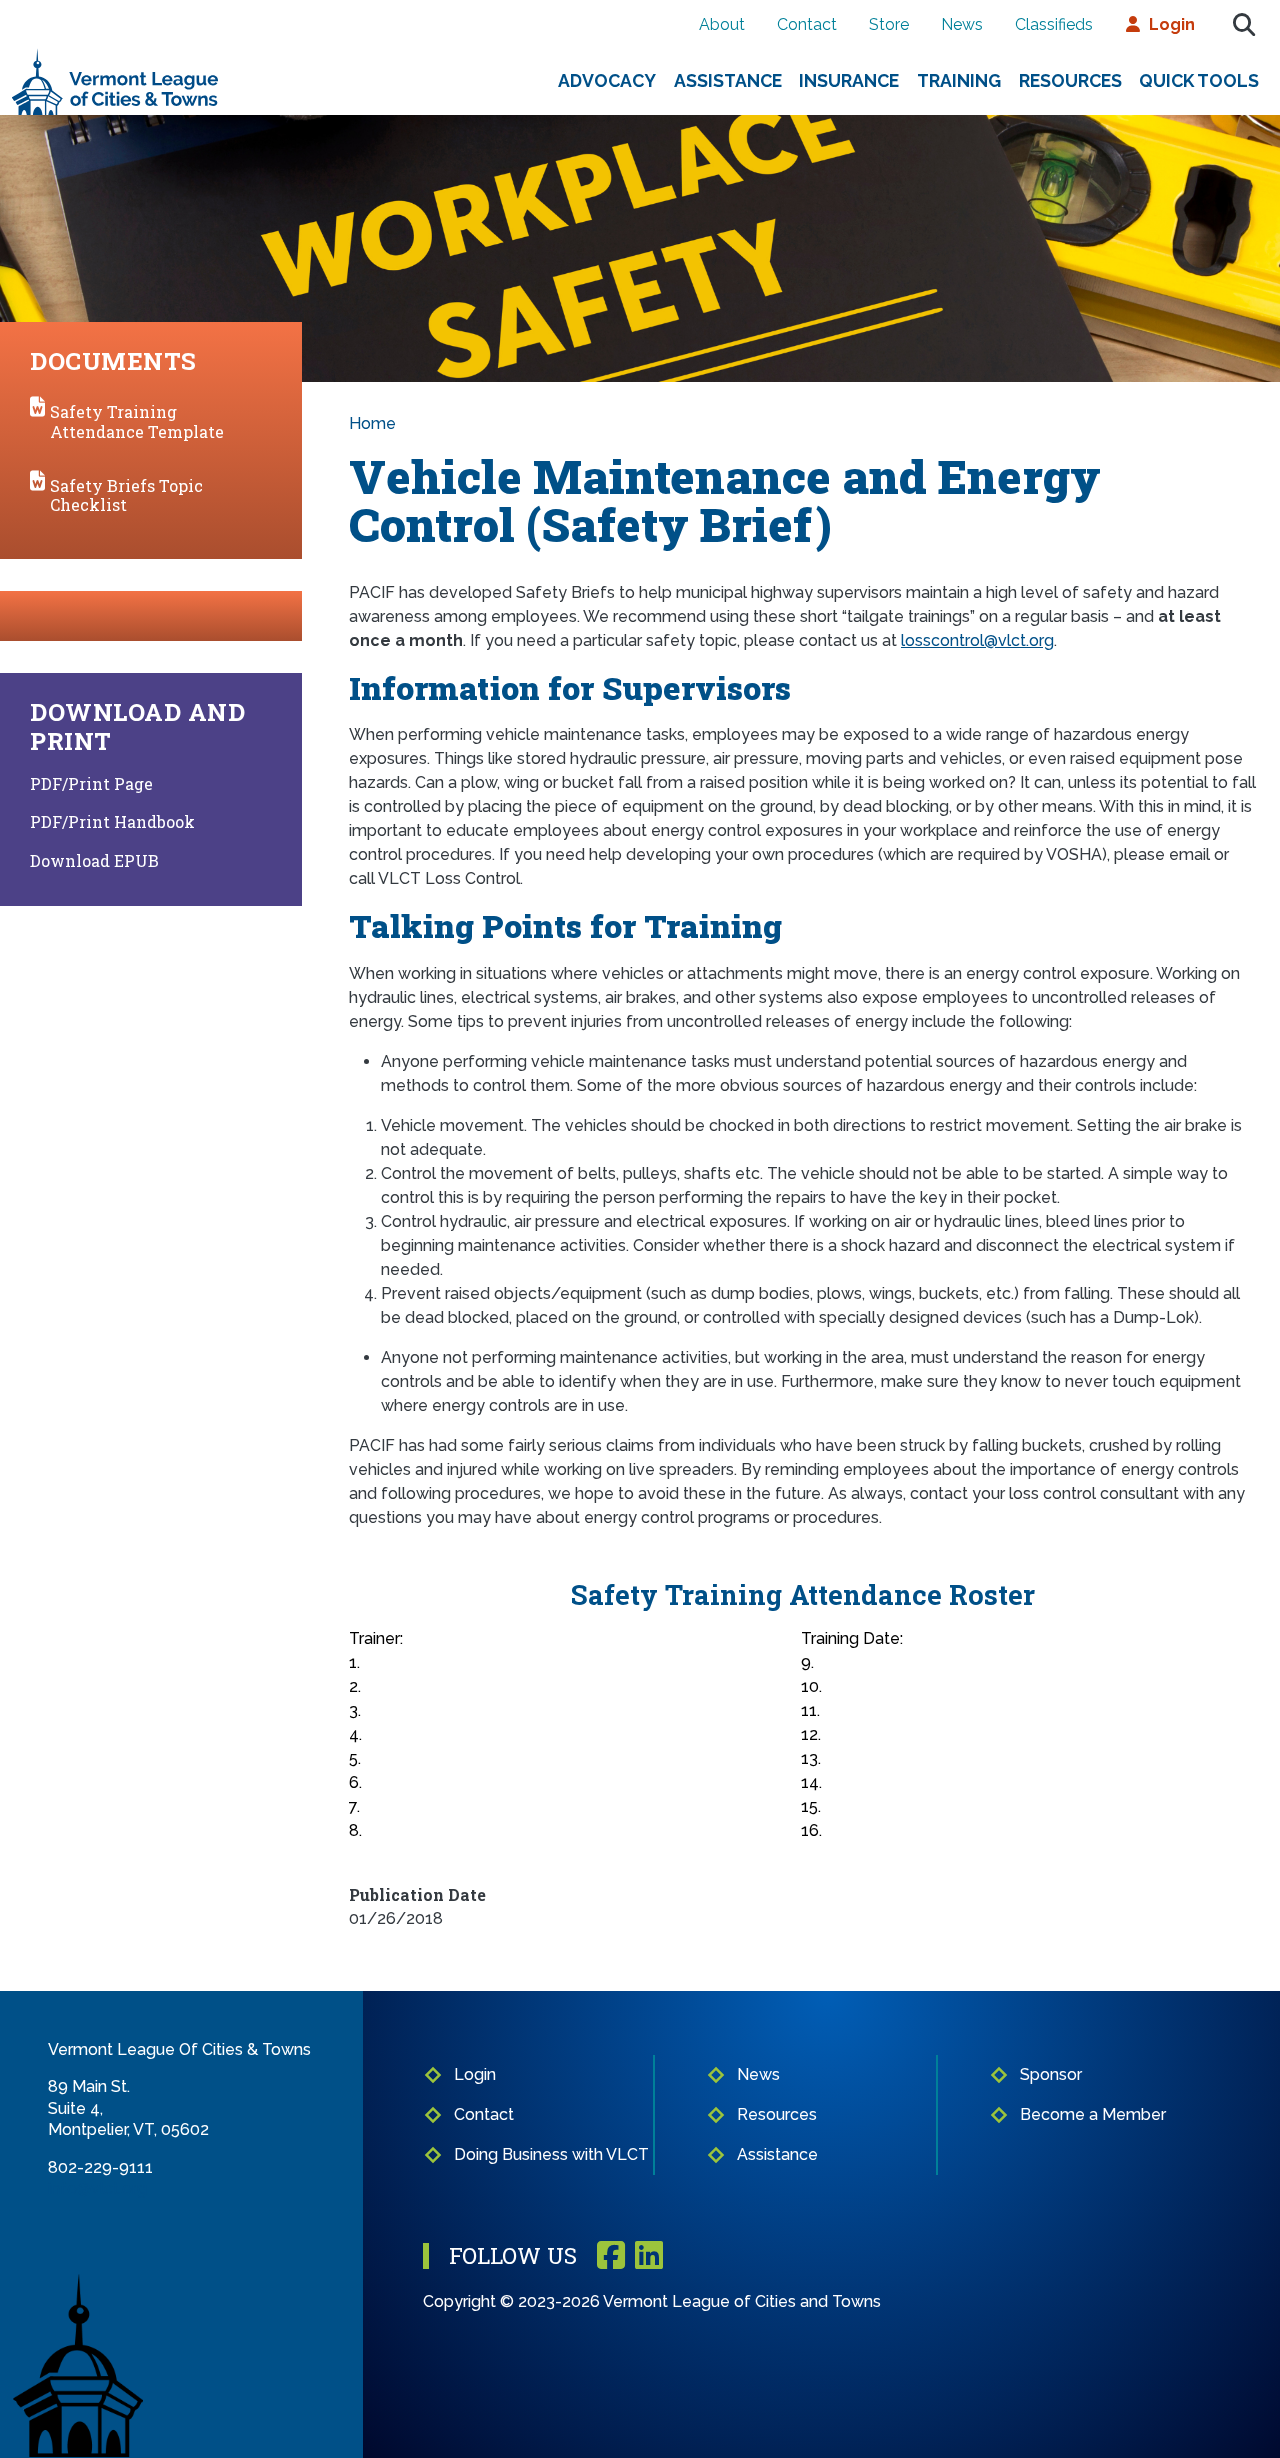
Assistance (728, 80)
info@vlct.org (97, 2188)
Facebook (611, 2256)
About (722, 24)
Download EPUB (94, 860)
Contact (807, 24)
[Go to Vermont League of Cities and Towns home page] (115, 56)
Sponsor (1051, 2074)
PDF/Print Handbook (112, 821)
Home (372, 423)
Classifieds (1054, 24)
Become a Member (1093, 2114)
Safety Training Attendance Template (137, 421)
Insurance (849, 80)
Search (1244, 25)
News (962, 24)
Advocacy (607, 80)
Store (889, 24)
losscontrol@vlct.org (977, 640)
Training (959, 80)
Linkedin (649, 2256)
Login (1172, 24)
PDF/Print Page (91, 783)
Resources (1070, 80)
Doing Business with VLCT (551, 2154)
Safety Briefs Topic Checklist (126, 495)
